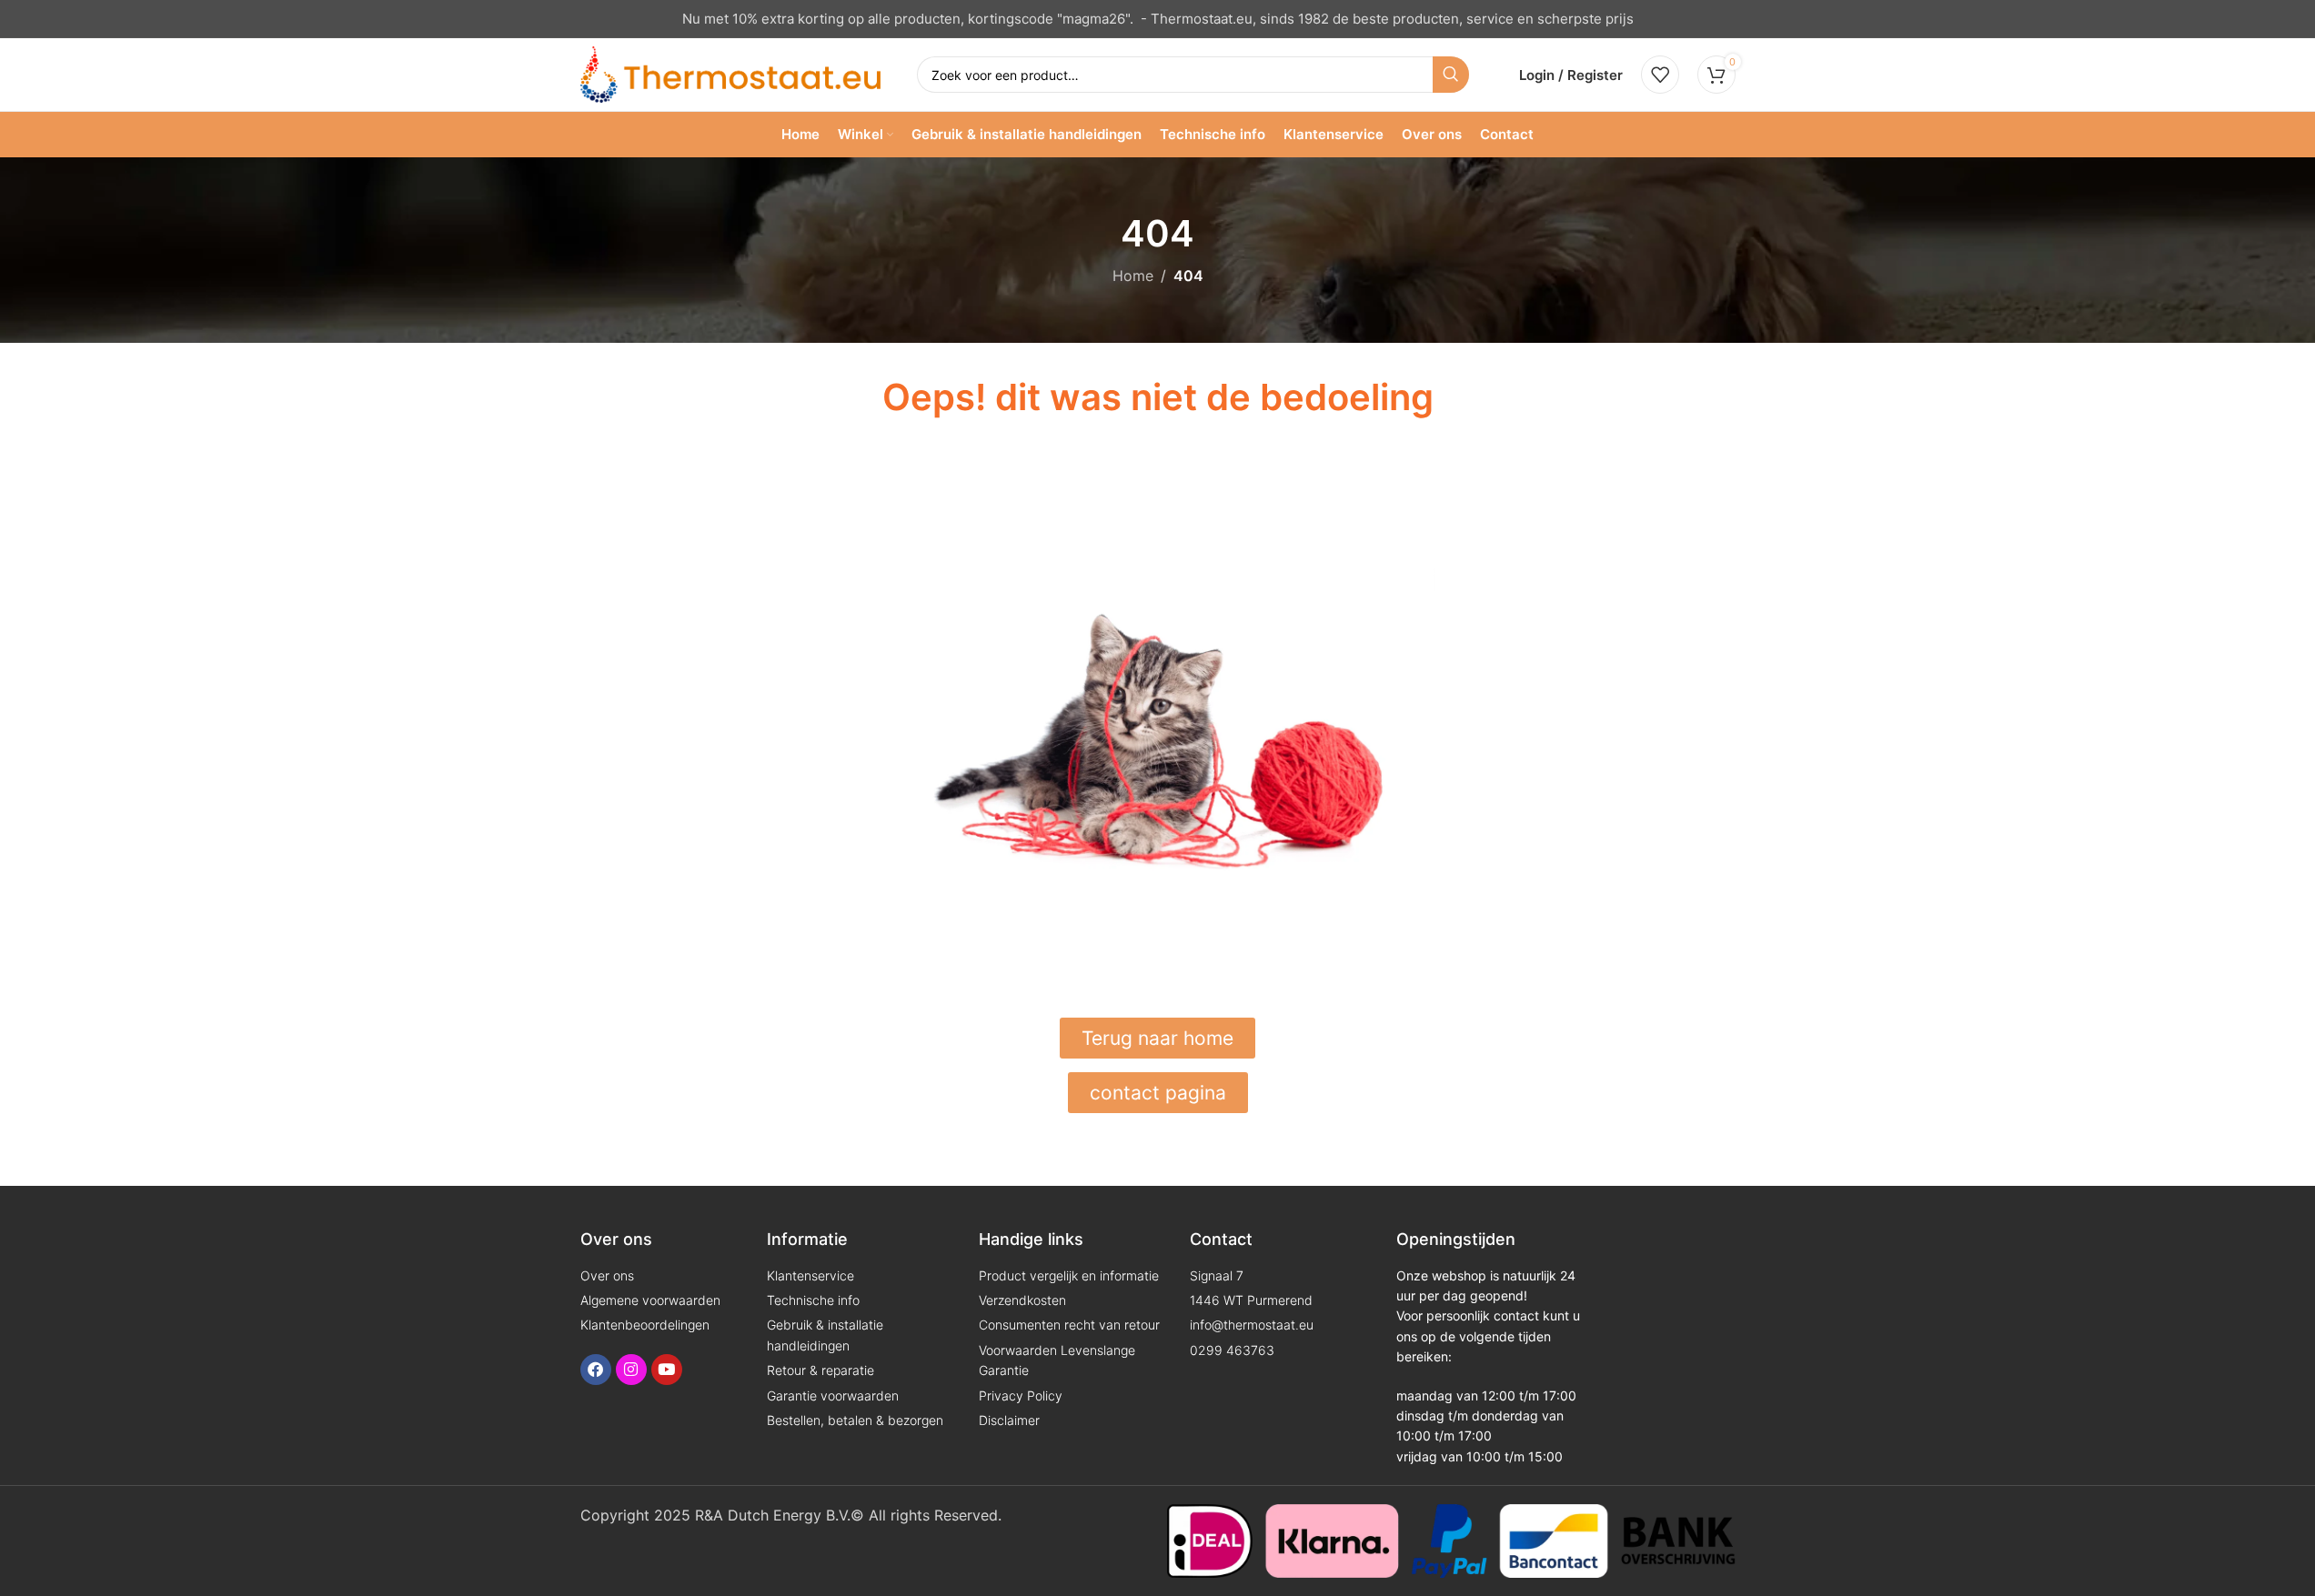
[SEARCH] (1451, 75)
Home (1133, 276)
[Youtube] (667, 1370)
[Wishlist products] (1660, 75)
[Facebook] (596, 1370)
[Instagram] (631, 1370)
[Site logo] (730, 73)
